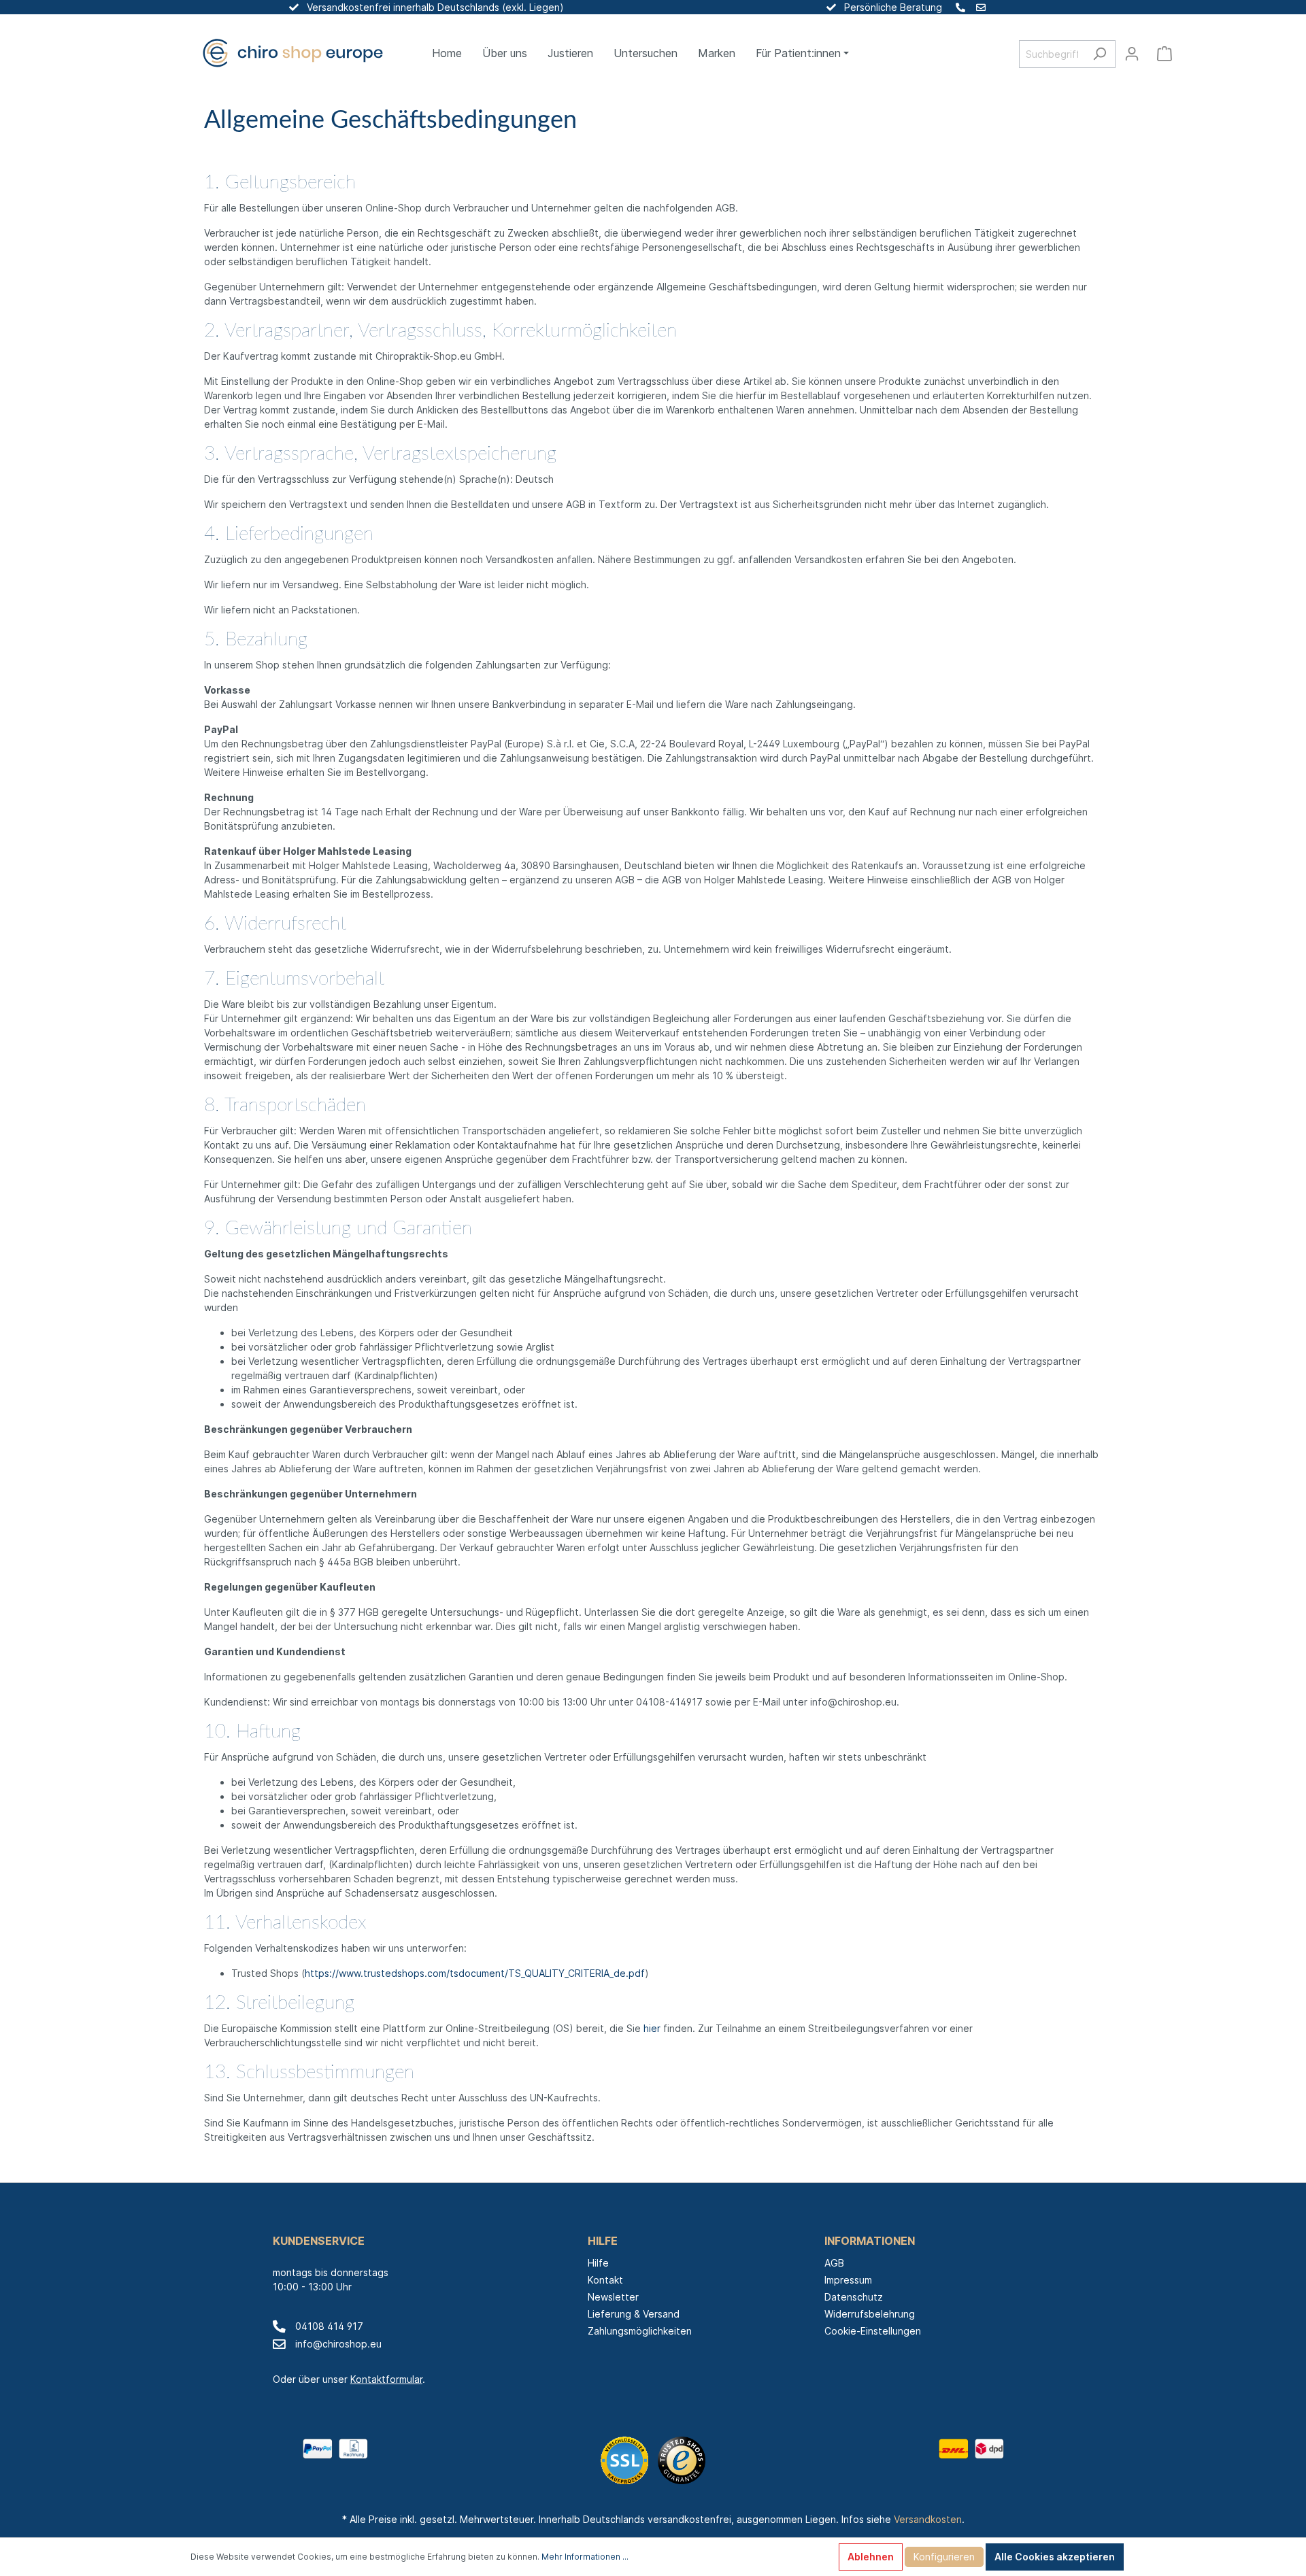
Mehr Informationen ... (585, 2557)
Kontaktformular (386, 2379)
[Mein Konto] (1132, 54)
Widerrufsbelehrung (870, 2314)
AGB (834, 2263)
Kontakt (605, 2280)
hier (652, 2028)
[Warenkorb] (1165, 54)
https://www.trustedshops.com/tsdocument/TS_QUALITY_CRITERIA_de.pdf (475, 1973)
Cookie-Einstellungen (873, 2331)
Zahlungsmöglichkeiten (640, 2331)
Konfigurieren (944, 2557)
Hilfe (598, 2263)
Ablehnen (871, 2557)
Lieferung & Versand (634, 2314)
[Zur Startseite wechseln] (292, 54)
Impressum (848, 2280)
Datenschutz (854, 2297)
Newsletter (613, 2297)
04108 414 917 (329, 2326)
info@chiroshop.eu (338, 2344)
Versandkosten (928, 2519)
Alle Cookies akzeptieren (1055, 2557)
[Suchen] (1100, 54)
